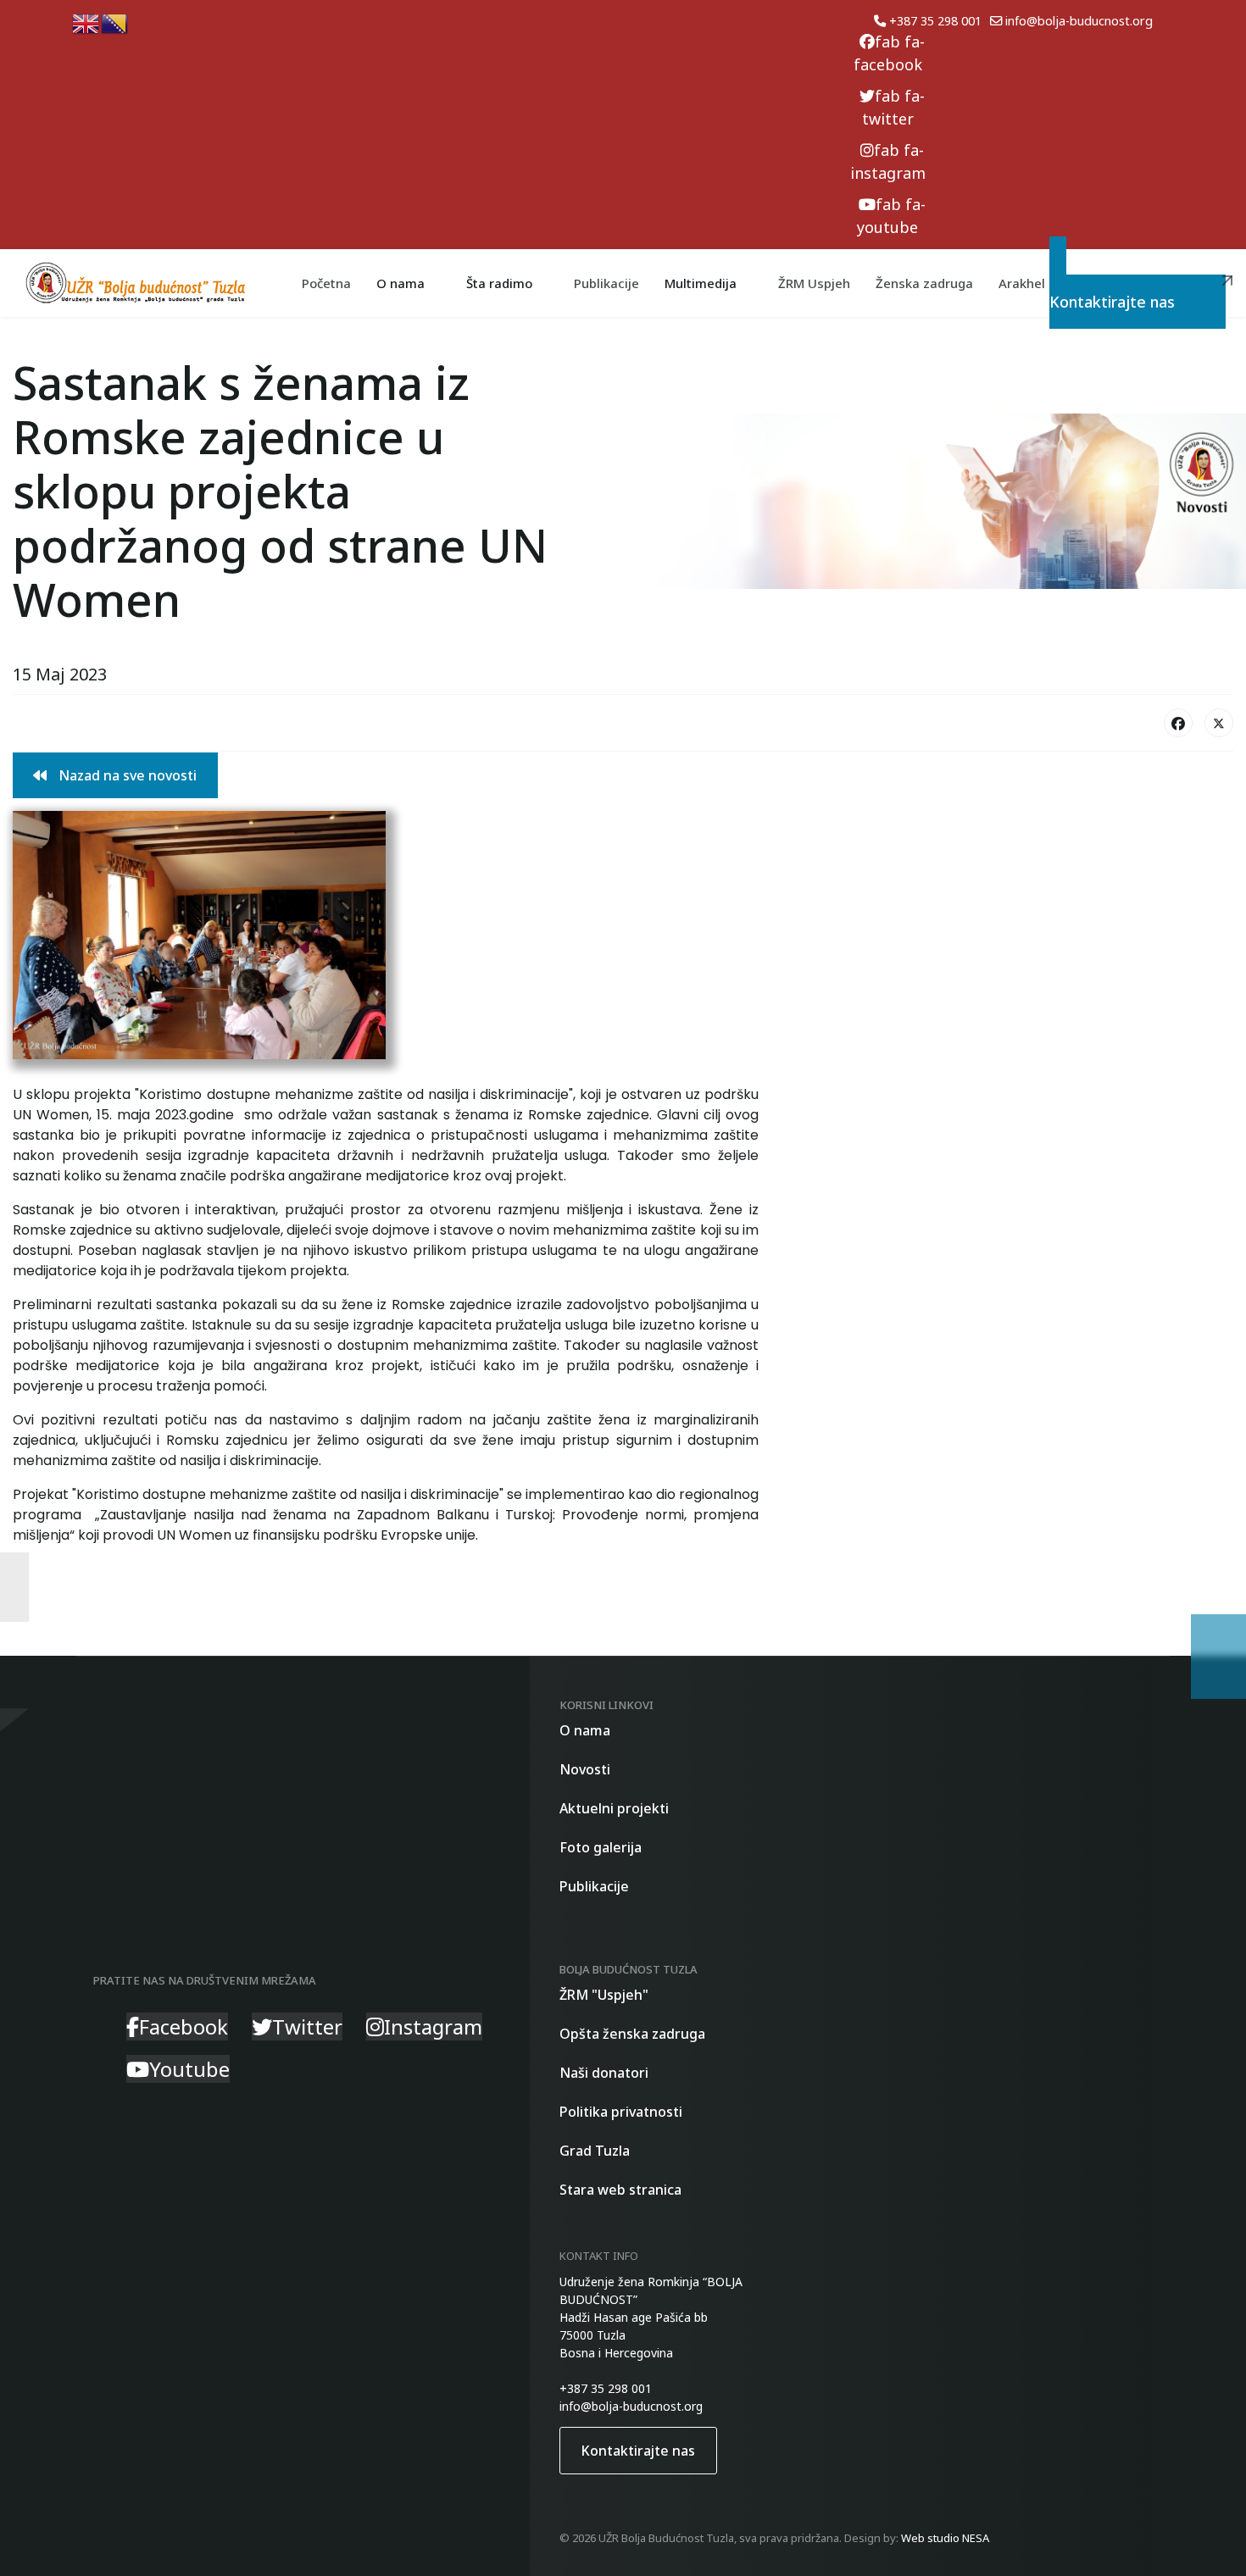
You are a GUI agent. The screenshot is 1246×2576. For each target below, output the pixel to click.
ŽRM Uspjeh (814, 283)
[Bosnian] (115, 22)
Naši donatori (604, 2073)
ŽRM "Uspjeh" (604, 1995)
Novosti (585, 1769)
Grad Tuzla (595, 2151)
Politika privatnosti (621, 2112)
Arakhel (1022, 283)
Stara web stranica (620, 2190)
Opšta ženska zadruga (632, 2034)
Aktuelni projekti (614, 1808)
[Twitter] (1219, 723)
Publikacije (606, 283)
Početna (326, 283)
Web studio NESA (945, 2538)
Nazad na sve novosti (126, 775)
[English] (86, 22)
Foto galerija (601, 1847)
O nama (585, 1730)
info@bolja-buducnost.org (1079, 21)
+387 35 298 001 (935, 21)
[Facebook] (1178, 723)
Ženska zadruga (924, 283)
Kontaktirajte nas (1146, 294)
